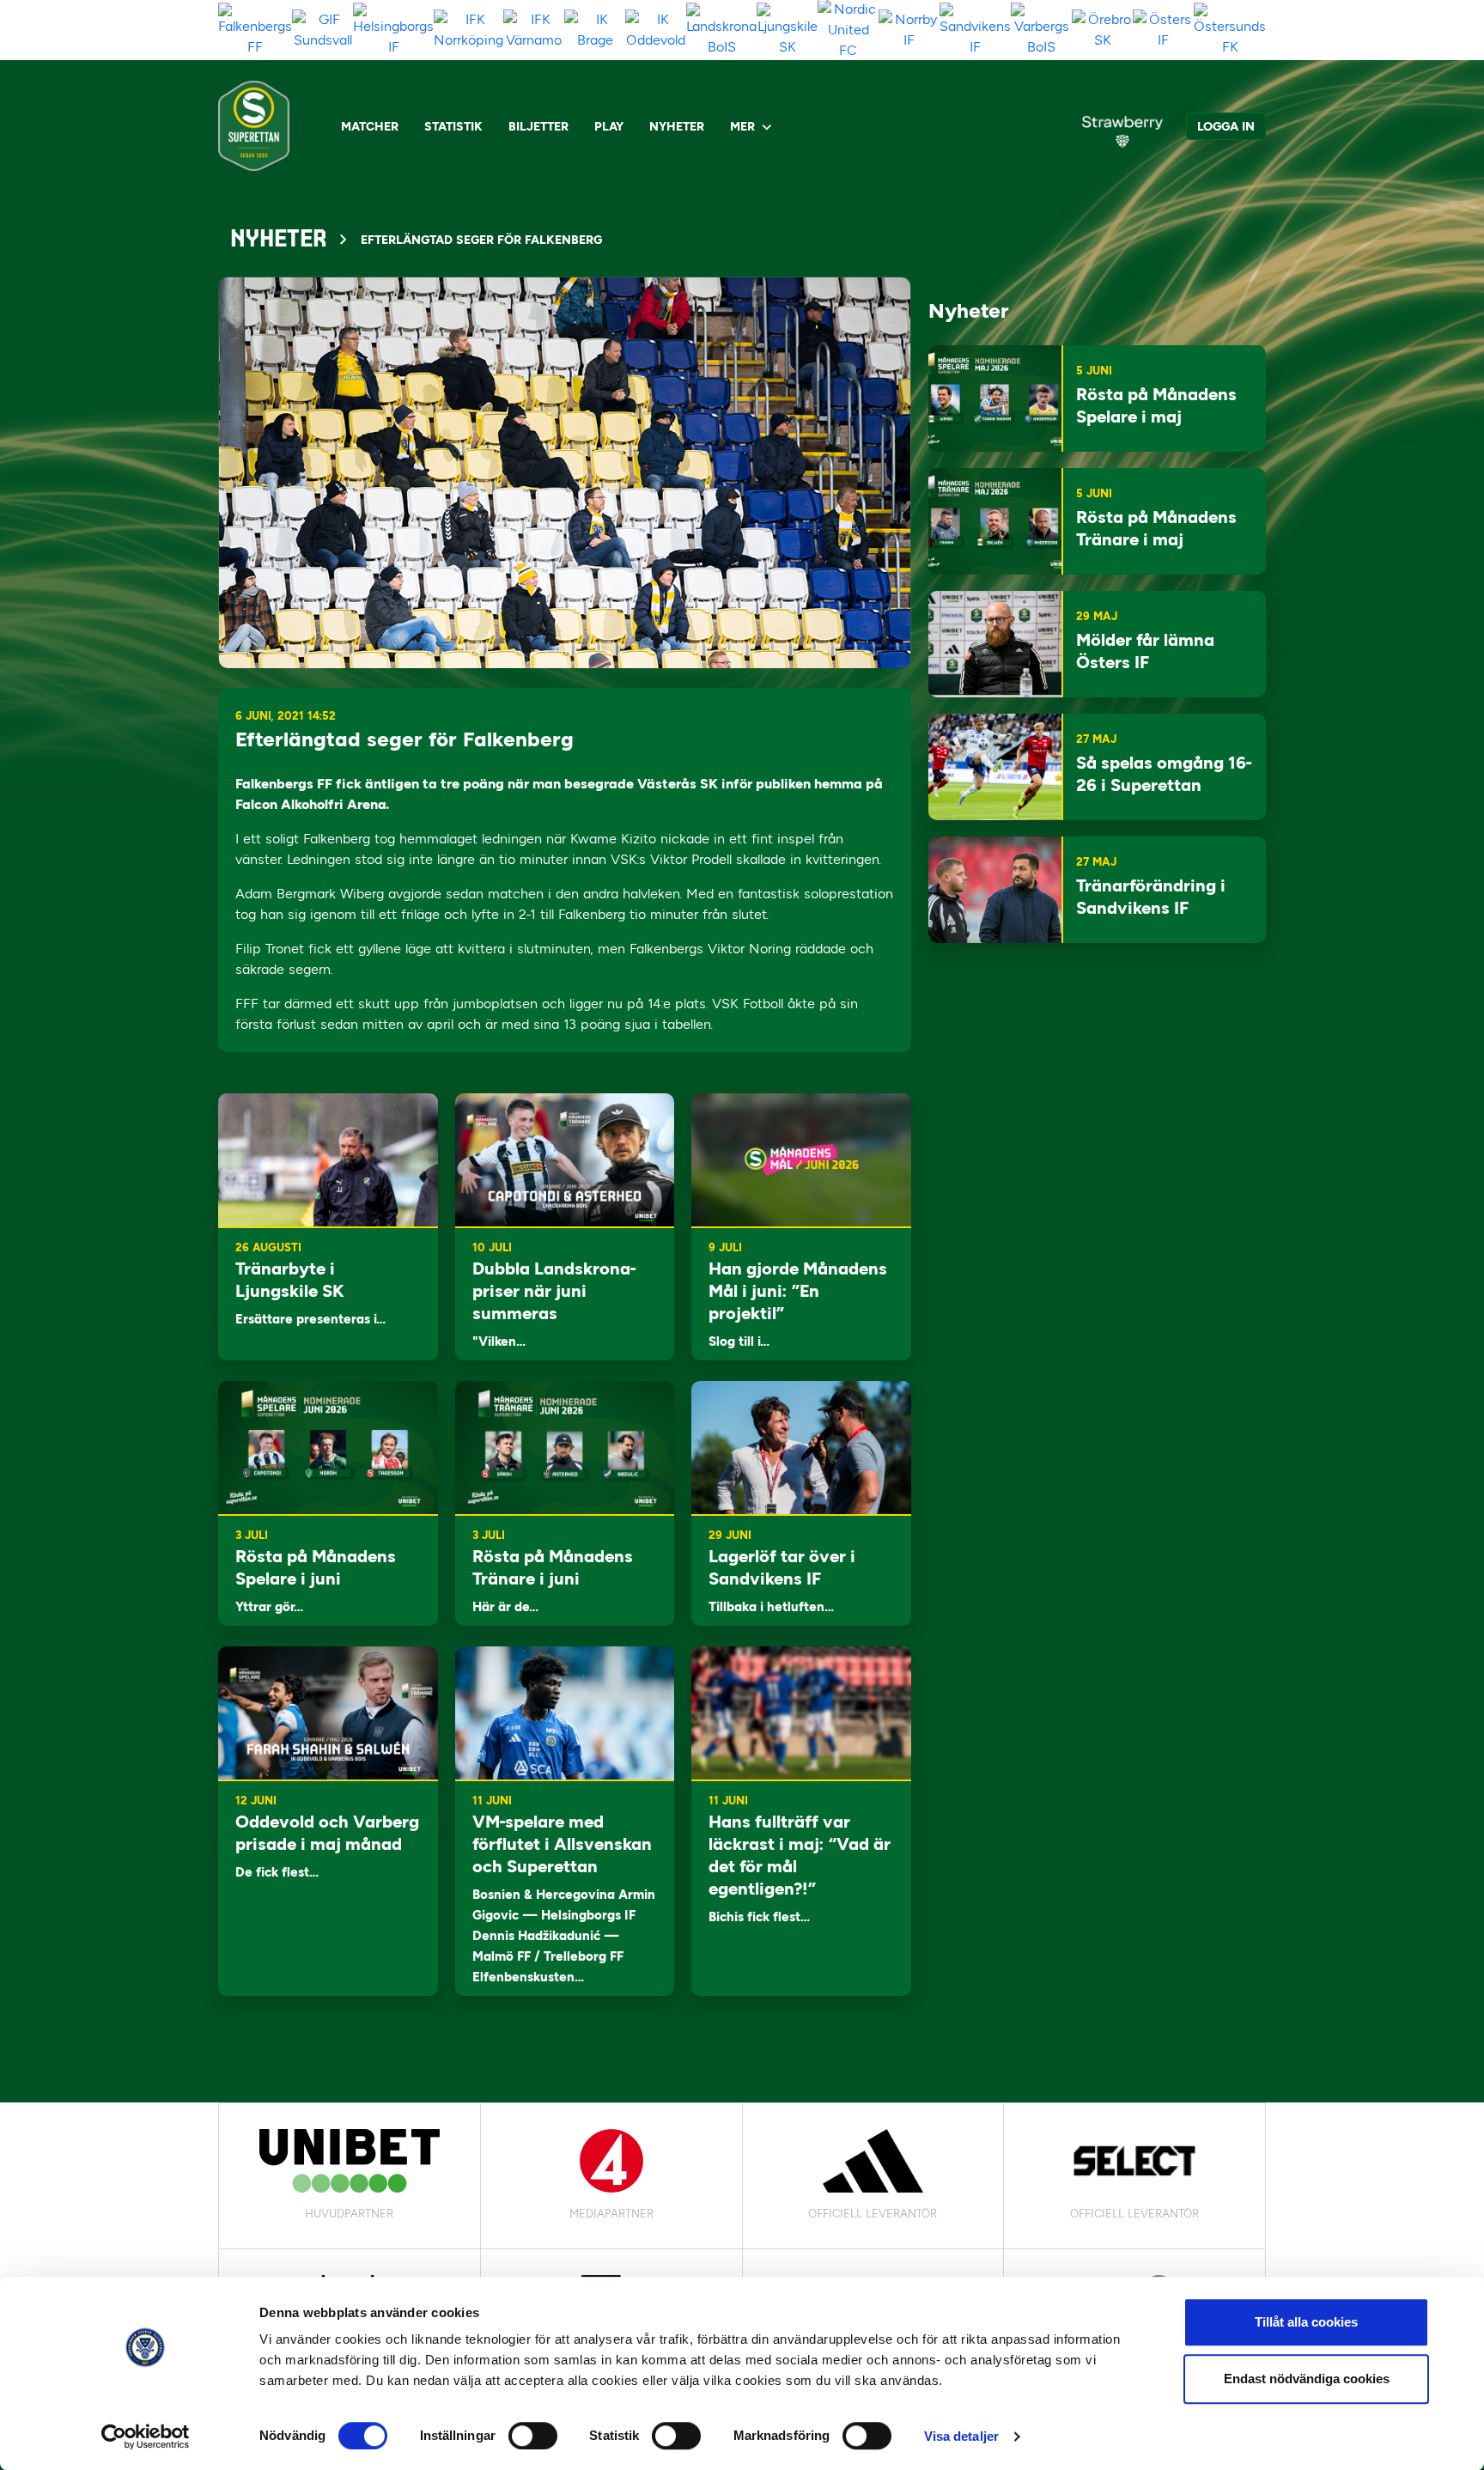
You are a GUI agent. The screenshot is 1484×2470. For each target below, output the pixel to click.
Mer (742, 127)
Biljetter (538, 127)
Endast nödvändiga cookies (1307, 2379)
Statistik (453, 127)
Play (609, 127)
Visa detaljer (961, 2436)
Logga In (1226, 127)
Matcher (370, 127)
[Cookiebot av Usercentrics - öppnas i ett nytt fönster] (146, 2437)
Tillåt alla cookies (1306, 2322)
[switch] (533, 2436)
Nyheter (677, 127)
